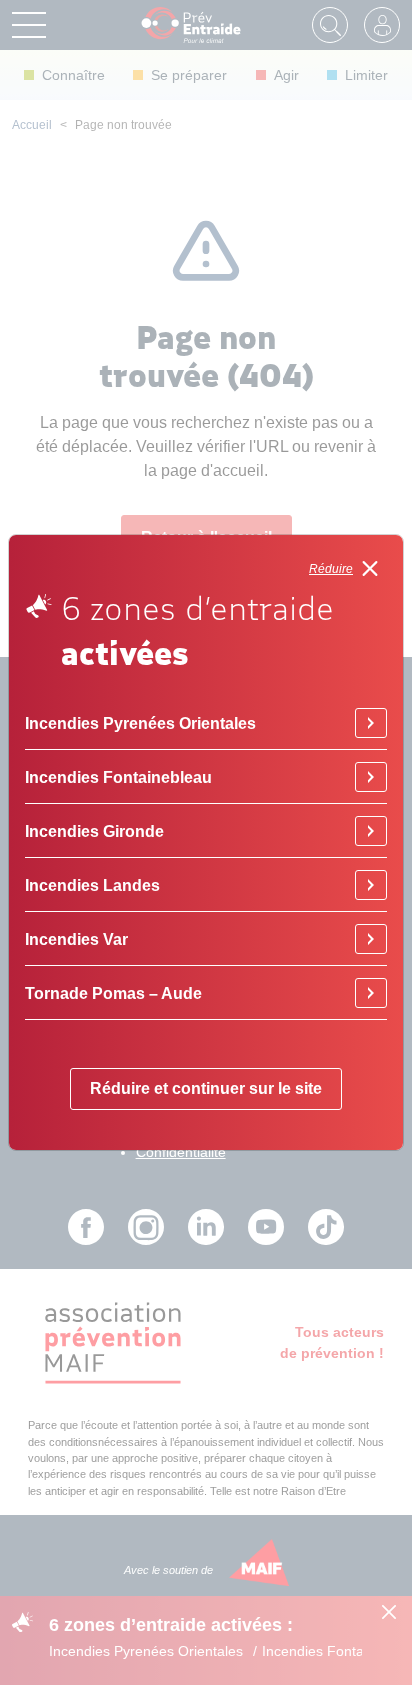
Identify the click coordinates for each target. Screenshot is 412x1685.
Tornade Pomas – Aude (113, 993)
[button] (348, 568)
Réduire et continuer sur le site (206, 1088)
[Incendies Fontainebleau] (371, 777)
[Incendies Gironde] (371, 831)
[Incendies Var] (371, 939)
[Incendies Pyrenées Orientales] (371, 723)
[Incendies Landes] (371, 885)
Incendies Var (76, 939)
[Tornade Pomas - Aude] (371, 993)
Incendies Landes (92, 885)
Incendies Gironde (94, 831)
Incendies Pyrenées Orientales (140, 723)
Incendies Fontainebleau (118, 777)
